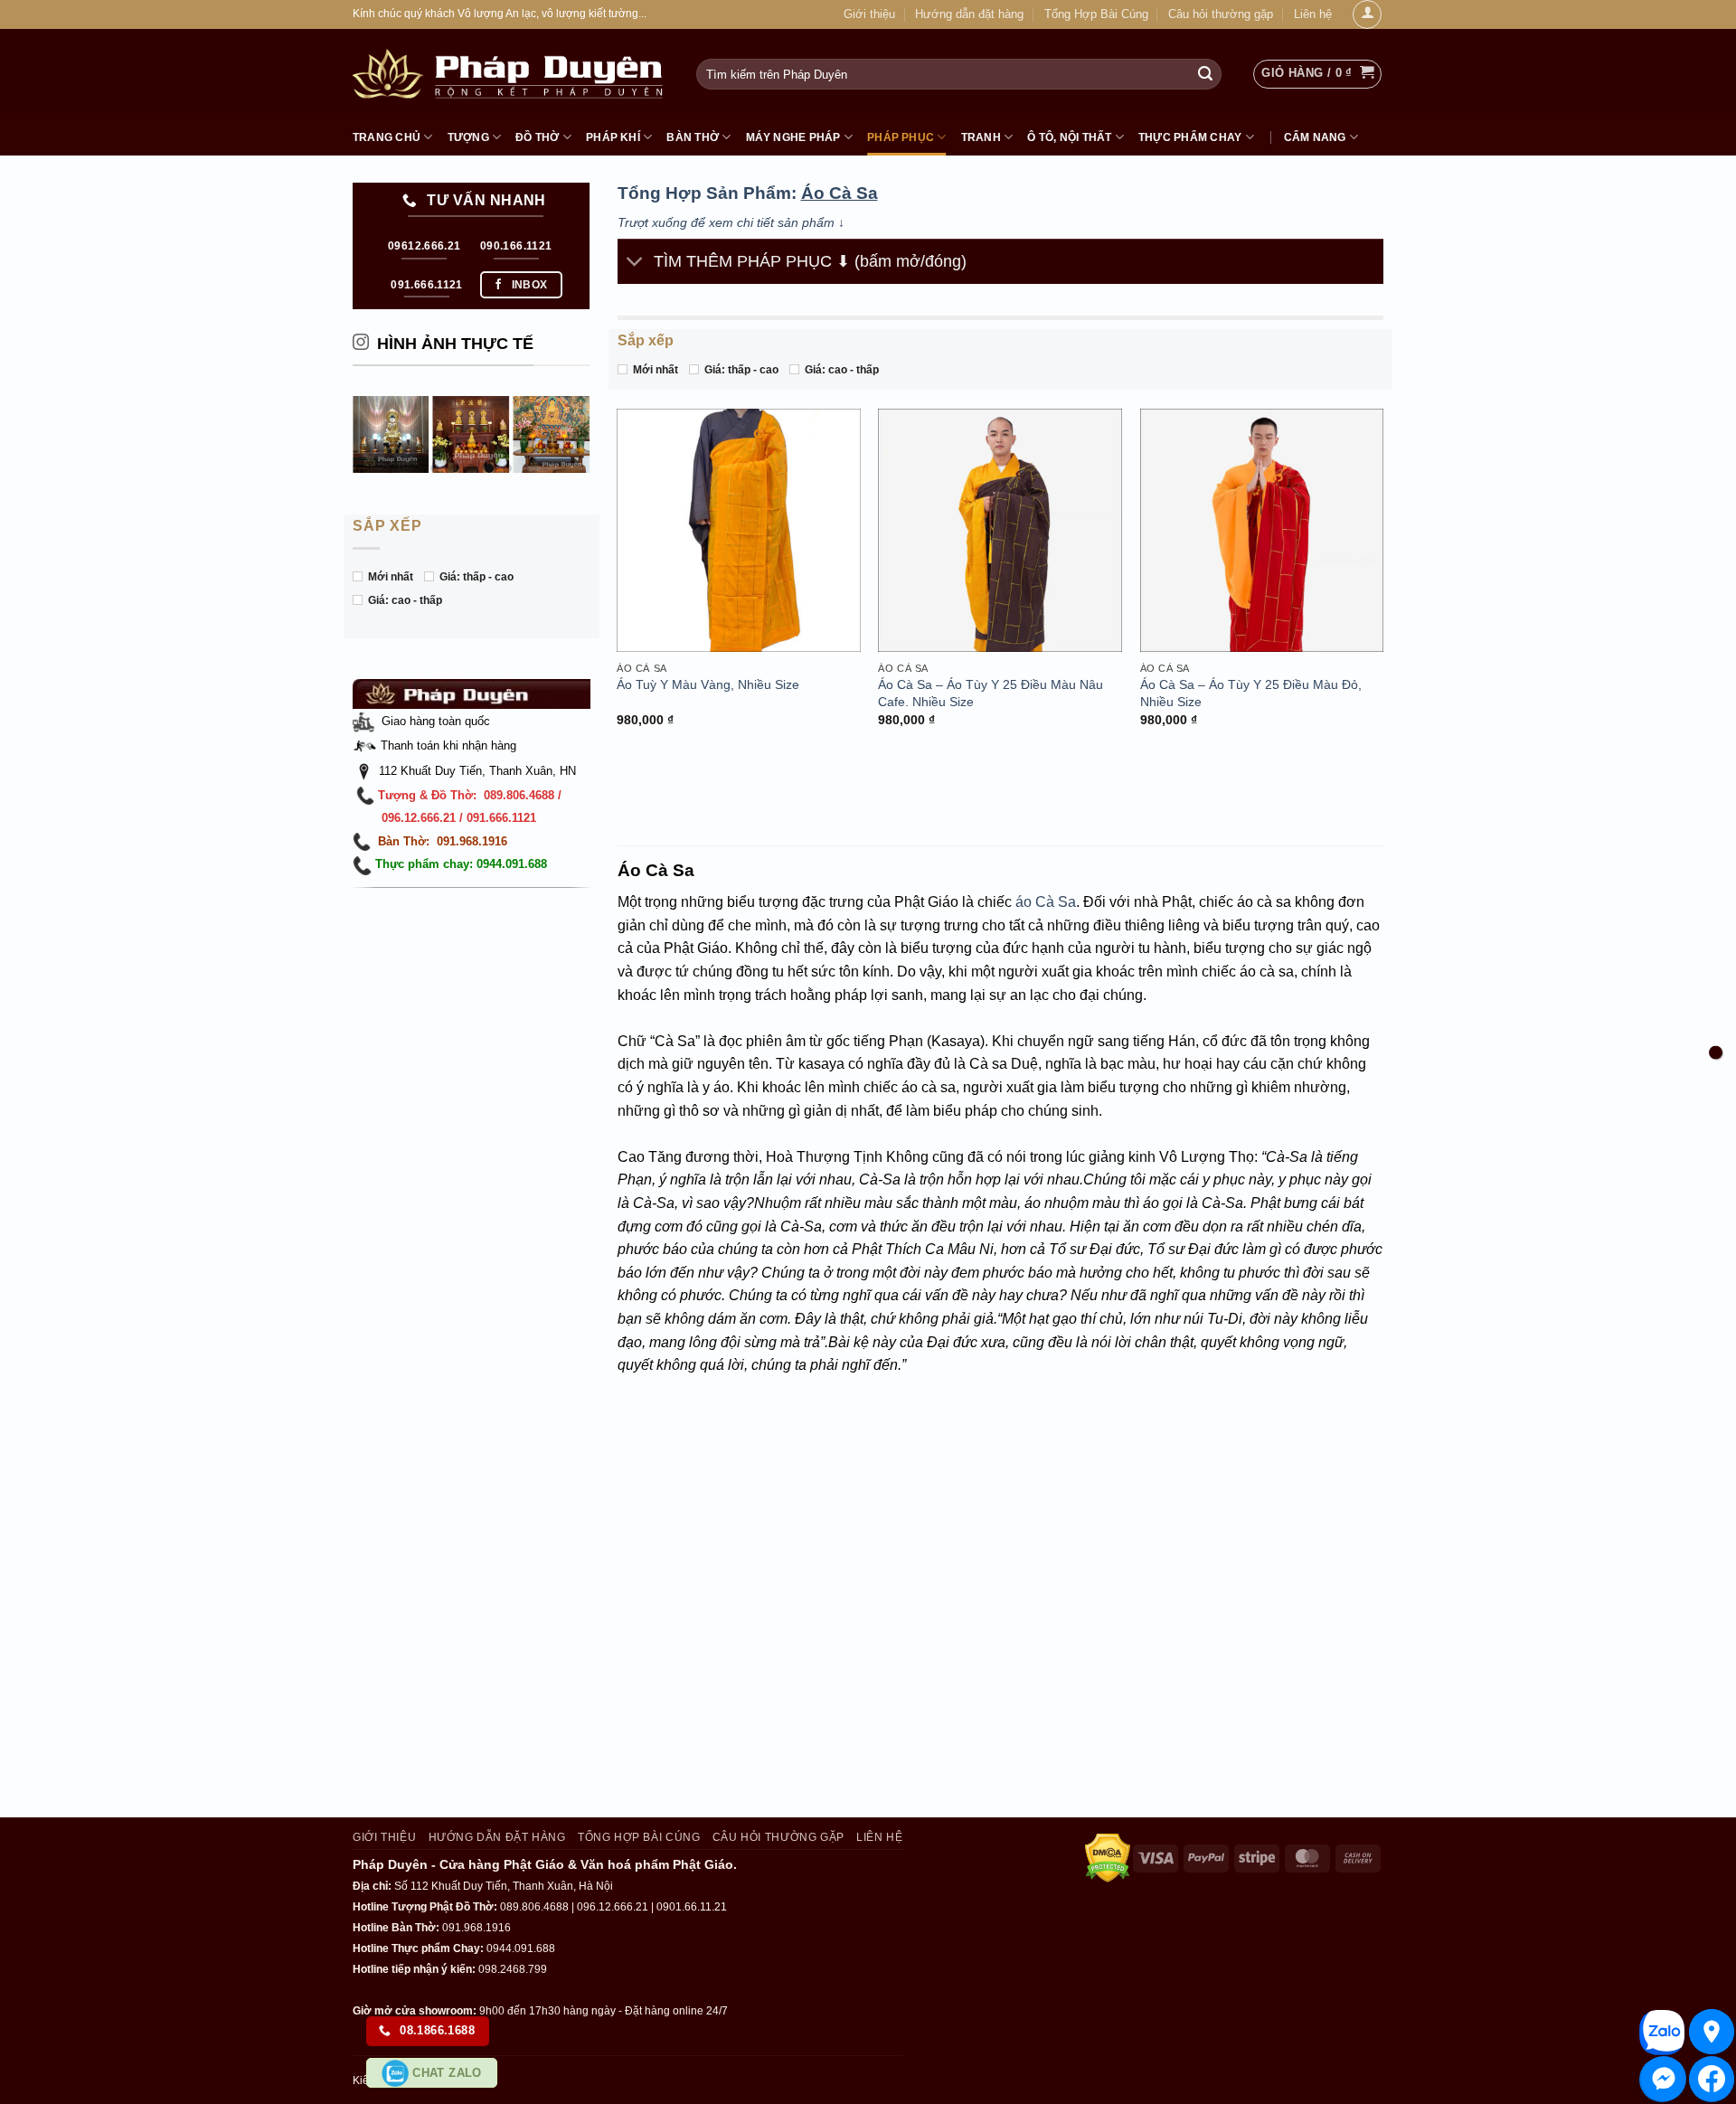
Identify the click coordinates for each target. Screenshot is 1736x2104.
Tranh (981, 137)
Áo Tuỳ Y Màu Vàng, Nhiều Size (708, 684)
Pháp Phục (901, 137)
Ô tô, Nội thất (1069, 137)
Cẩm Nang (1315, 137)
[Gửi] (1205, 74)
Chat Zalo (445, 2073)
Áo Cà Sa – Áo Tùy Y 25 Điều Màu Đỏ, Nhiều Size (1251, 693)
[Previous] (361, 434)
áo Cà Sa (1046, 902)
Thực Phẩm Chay (1190, 137)
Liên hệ (1313, 14)
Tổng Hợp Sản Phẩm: (748, 193)
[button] (1317, 74)
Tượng (468, 137)
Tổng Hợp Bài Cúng (1096, 14)
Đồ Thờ (537, 137)
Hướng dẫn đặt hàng (969, 14)
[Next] (582, 434)
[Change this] (1716, 1052)
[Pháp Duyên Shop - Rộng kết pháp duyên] (511, 74)
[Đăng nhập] (1367, 14)
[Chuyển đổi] (635, 264)
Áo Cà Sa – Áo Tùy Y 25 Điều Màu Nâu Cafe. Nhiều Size (991, 693)
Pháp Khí (613, 137)
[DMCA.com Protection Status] (1108, 1857)
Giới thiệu (869, 14)
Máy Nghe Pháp (793, 137)
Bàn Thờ (693, 137)
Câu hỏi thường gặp (1221, 14)
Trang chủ (387, 137)
